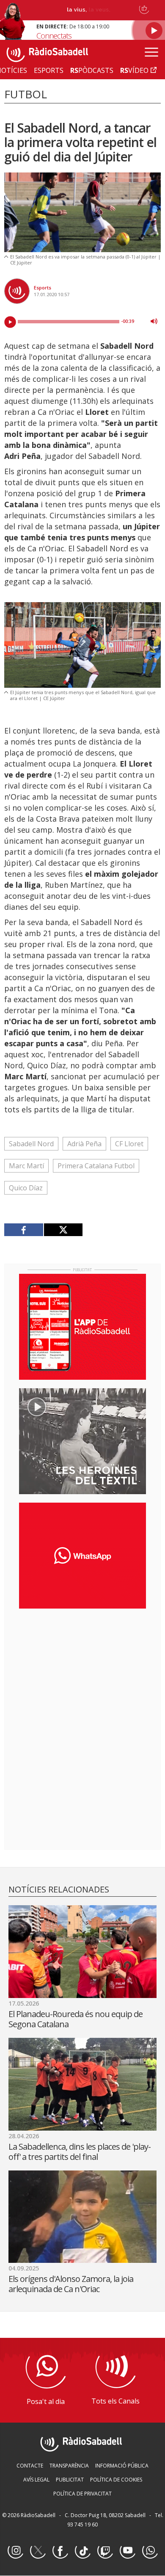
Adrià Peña (84, 1144)
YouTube (127, 2551)
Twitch (105, 2551)
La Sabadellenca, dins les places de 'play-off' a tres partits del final (80, 2152)
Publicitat (70, 2480)
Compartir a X (63, 1230)
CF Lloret (129, 1144)
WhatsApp (150, 2551)
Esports (43, 288)
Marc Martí (26, 1166)
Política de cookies (116, 2480)
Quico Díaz (26, 1188)
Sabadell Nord (31, 1144)
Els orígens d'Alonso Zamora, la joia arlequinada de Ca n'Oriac (71, 2284)
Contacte (30, 2466)
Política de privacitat (82, 2494)
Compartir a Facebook (24, 1230)
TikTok (82, 2551)
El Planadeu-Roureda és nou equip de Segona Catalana (76, 2019)
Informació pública (122, 2466)
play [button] (10, 322)
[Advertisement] (82, 1670)
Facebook (60, 2551)
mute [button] (154, 321)
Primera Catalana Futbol (96, 1166)
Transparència (69, 2466)
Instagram (15, 2551)
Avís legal (36, 2480)
